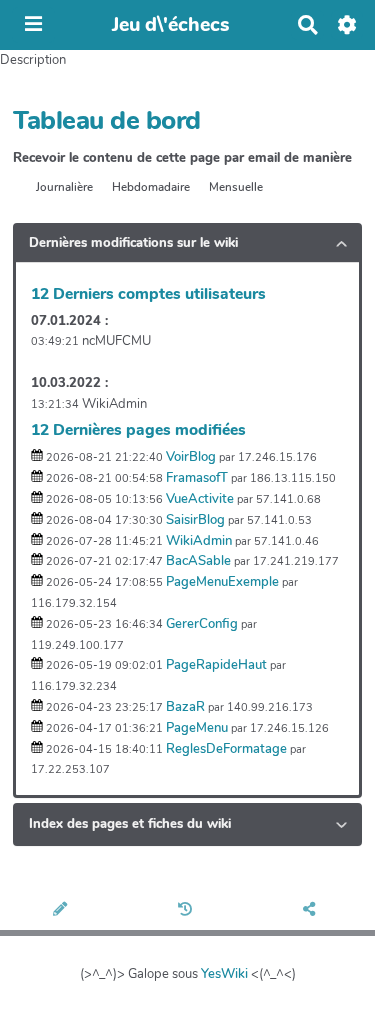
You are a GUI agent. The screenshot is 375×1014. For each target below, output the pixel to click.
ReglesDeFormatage (226, 749)
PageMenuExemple (222, 582)
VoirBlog (191, 457)
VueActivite (200, 499)
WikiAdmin (199, 541)
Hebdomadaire (151, 187)
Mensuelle (236, 187)
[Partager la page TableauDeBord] (312, 911)
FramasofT (197, 478)
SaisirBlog (195, 520)
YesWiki (224, 974)
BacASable (198, 561)
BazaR (185, 707)
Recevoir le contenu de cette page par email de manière (182, 158)
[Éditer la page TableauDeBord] (62, 911)
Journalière (64, 187)
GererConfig (202, 624)
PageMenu (197, 728)
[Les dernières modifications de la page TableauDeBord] (188, 911)
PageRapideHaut (216, 665)
